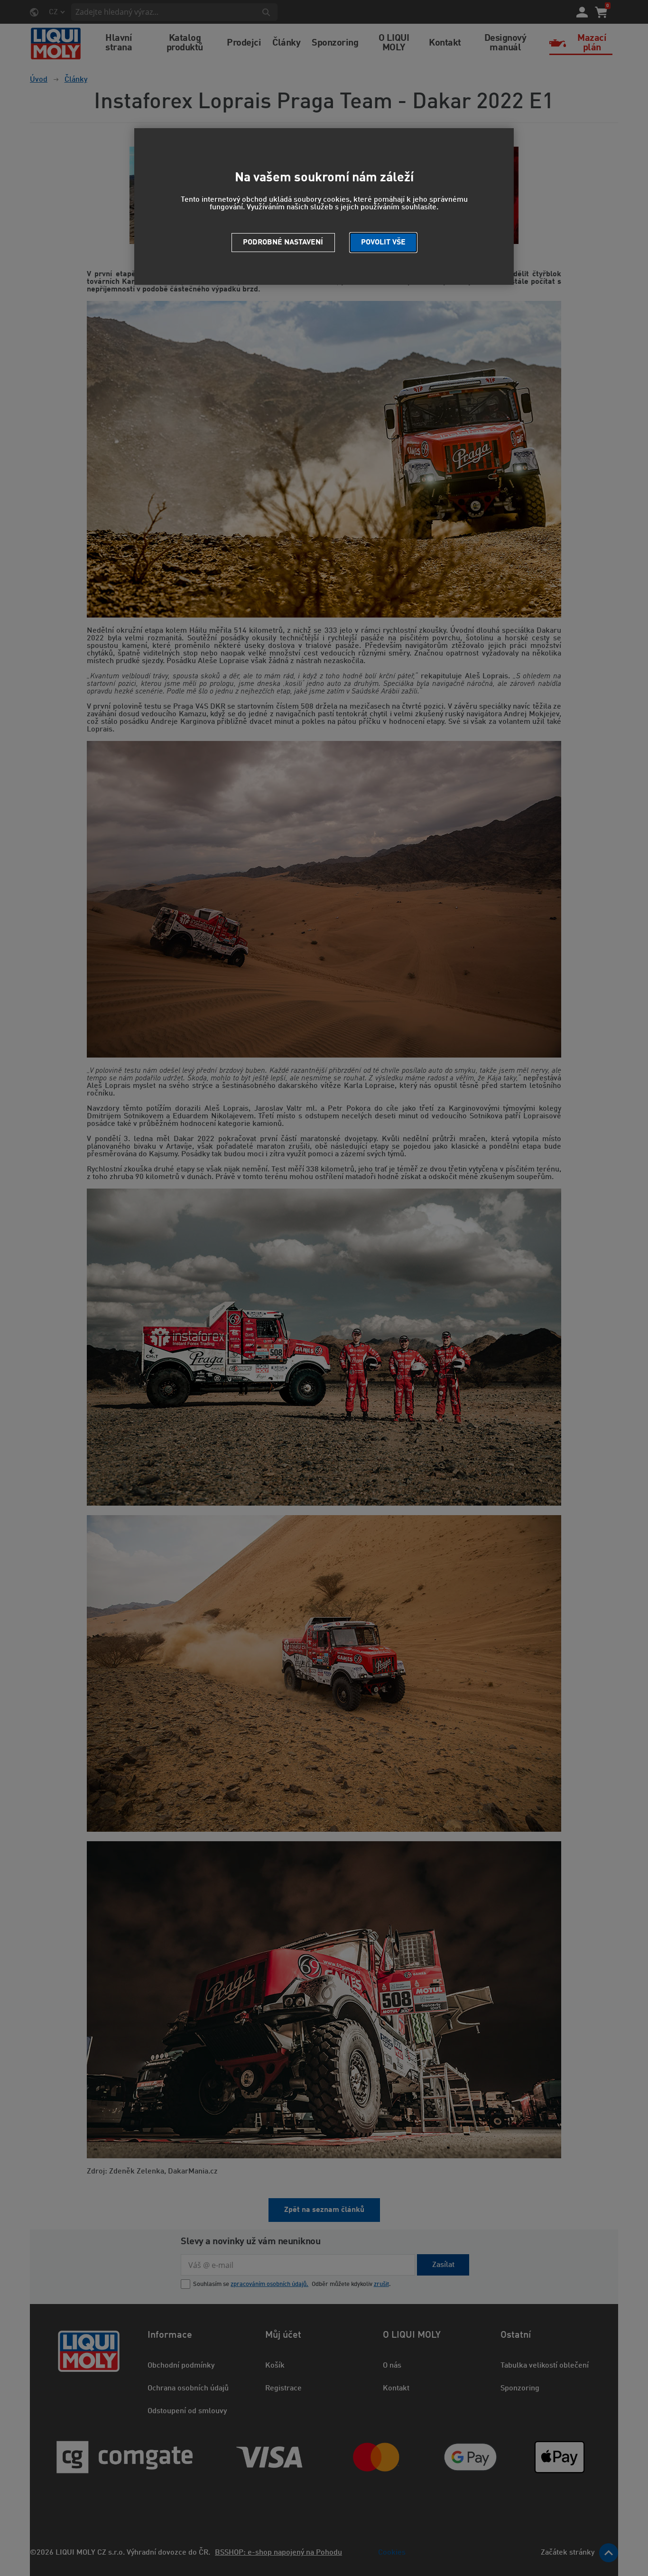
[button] (383, 243)
